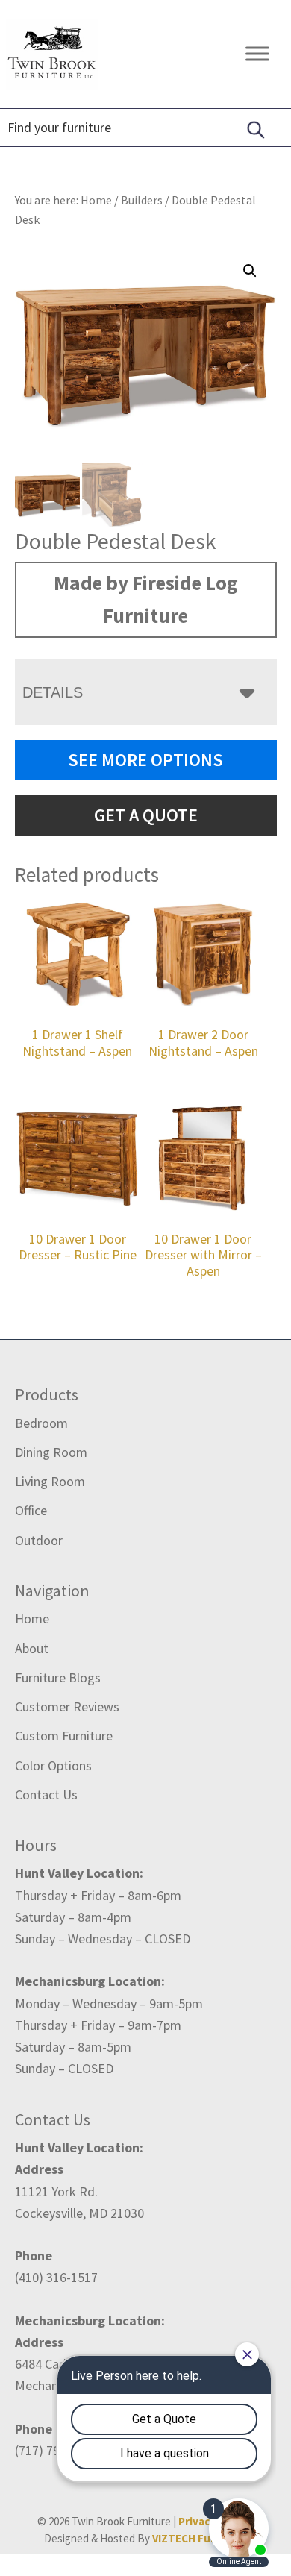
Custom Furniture (64, 1736)
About (32, 1648)
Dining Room (51, 1452)
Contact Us (46, 1795)
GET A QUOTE (146, 815)
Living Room (50, 1481)
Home (32, 1618)
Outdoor (39, 1540)
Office (31, 1510)
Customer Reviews (67, 1707)
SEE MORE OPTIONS (145, 760)
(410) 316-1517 (56, 2277)
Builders (142, 200)
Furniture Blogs (58, 1677)
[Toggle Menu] (257, 54)
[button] (250, 271)
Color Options (53, 1765)
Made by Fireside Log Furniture (146, 599)
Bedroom (41, 1423)
